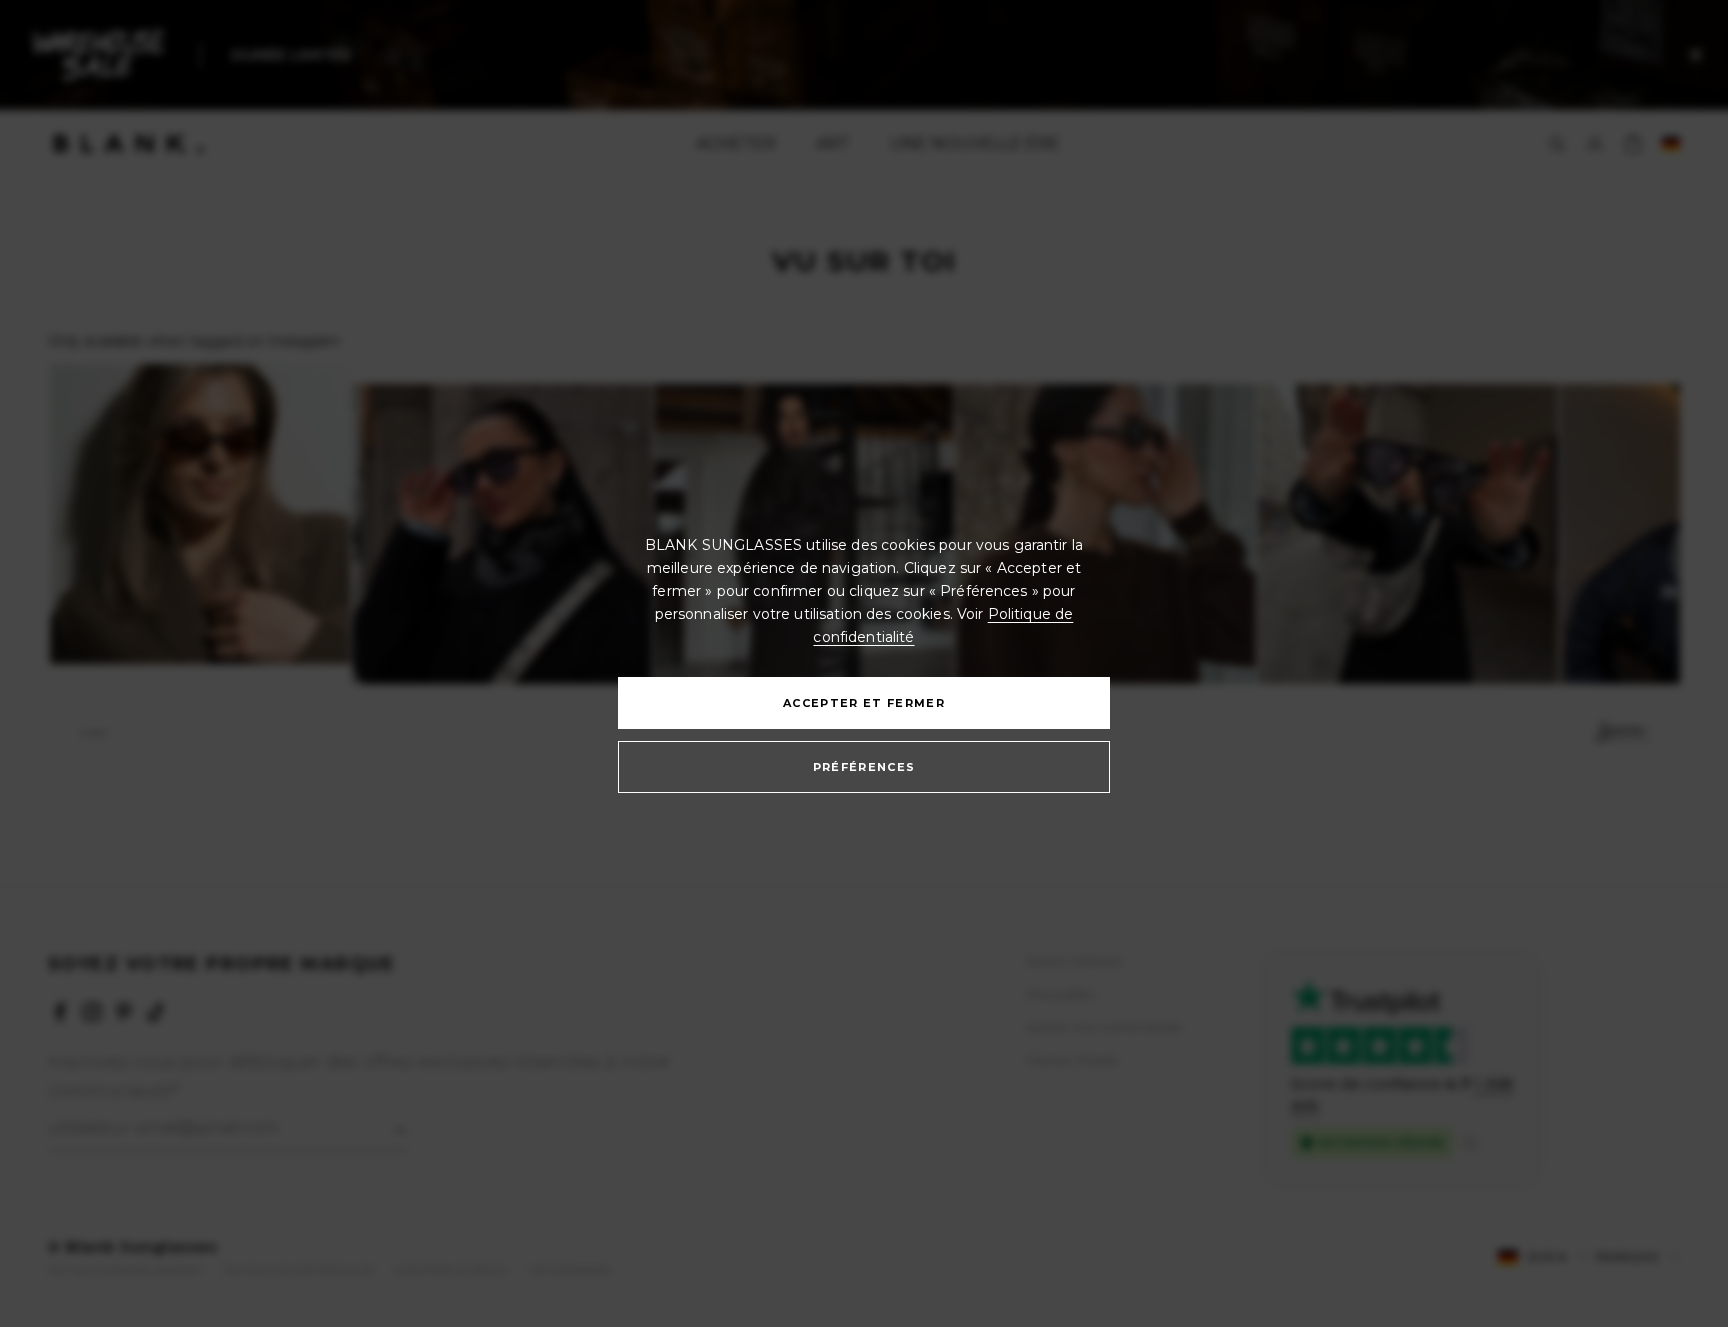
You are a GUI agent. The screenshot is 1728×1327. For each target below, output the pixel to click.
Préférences (864, 767)
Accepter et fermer (864, 703)
